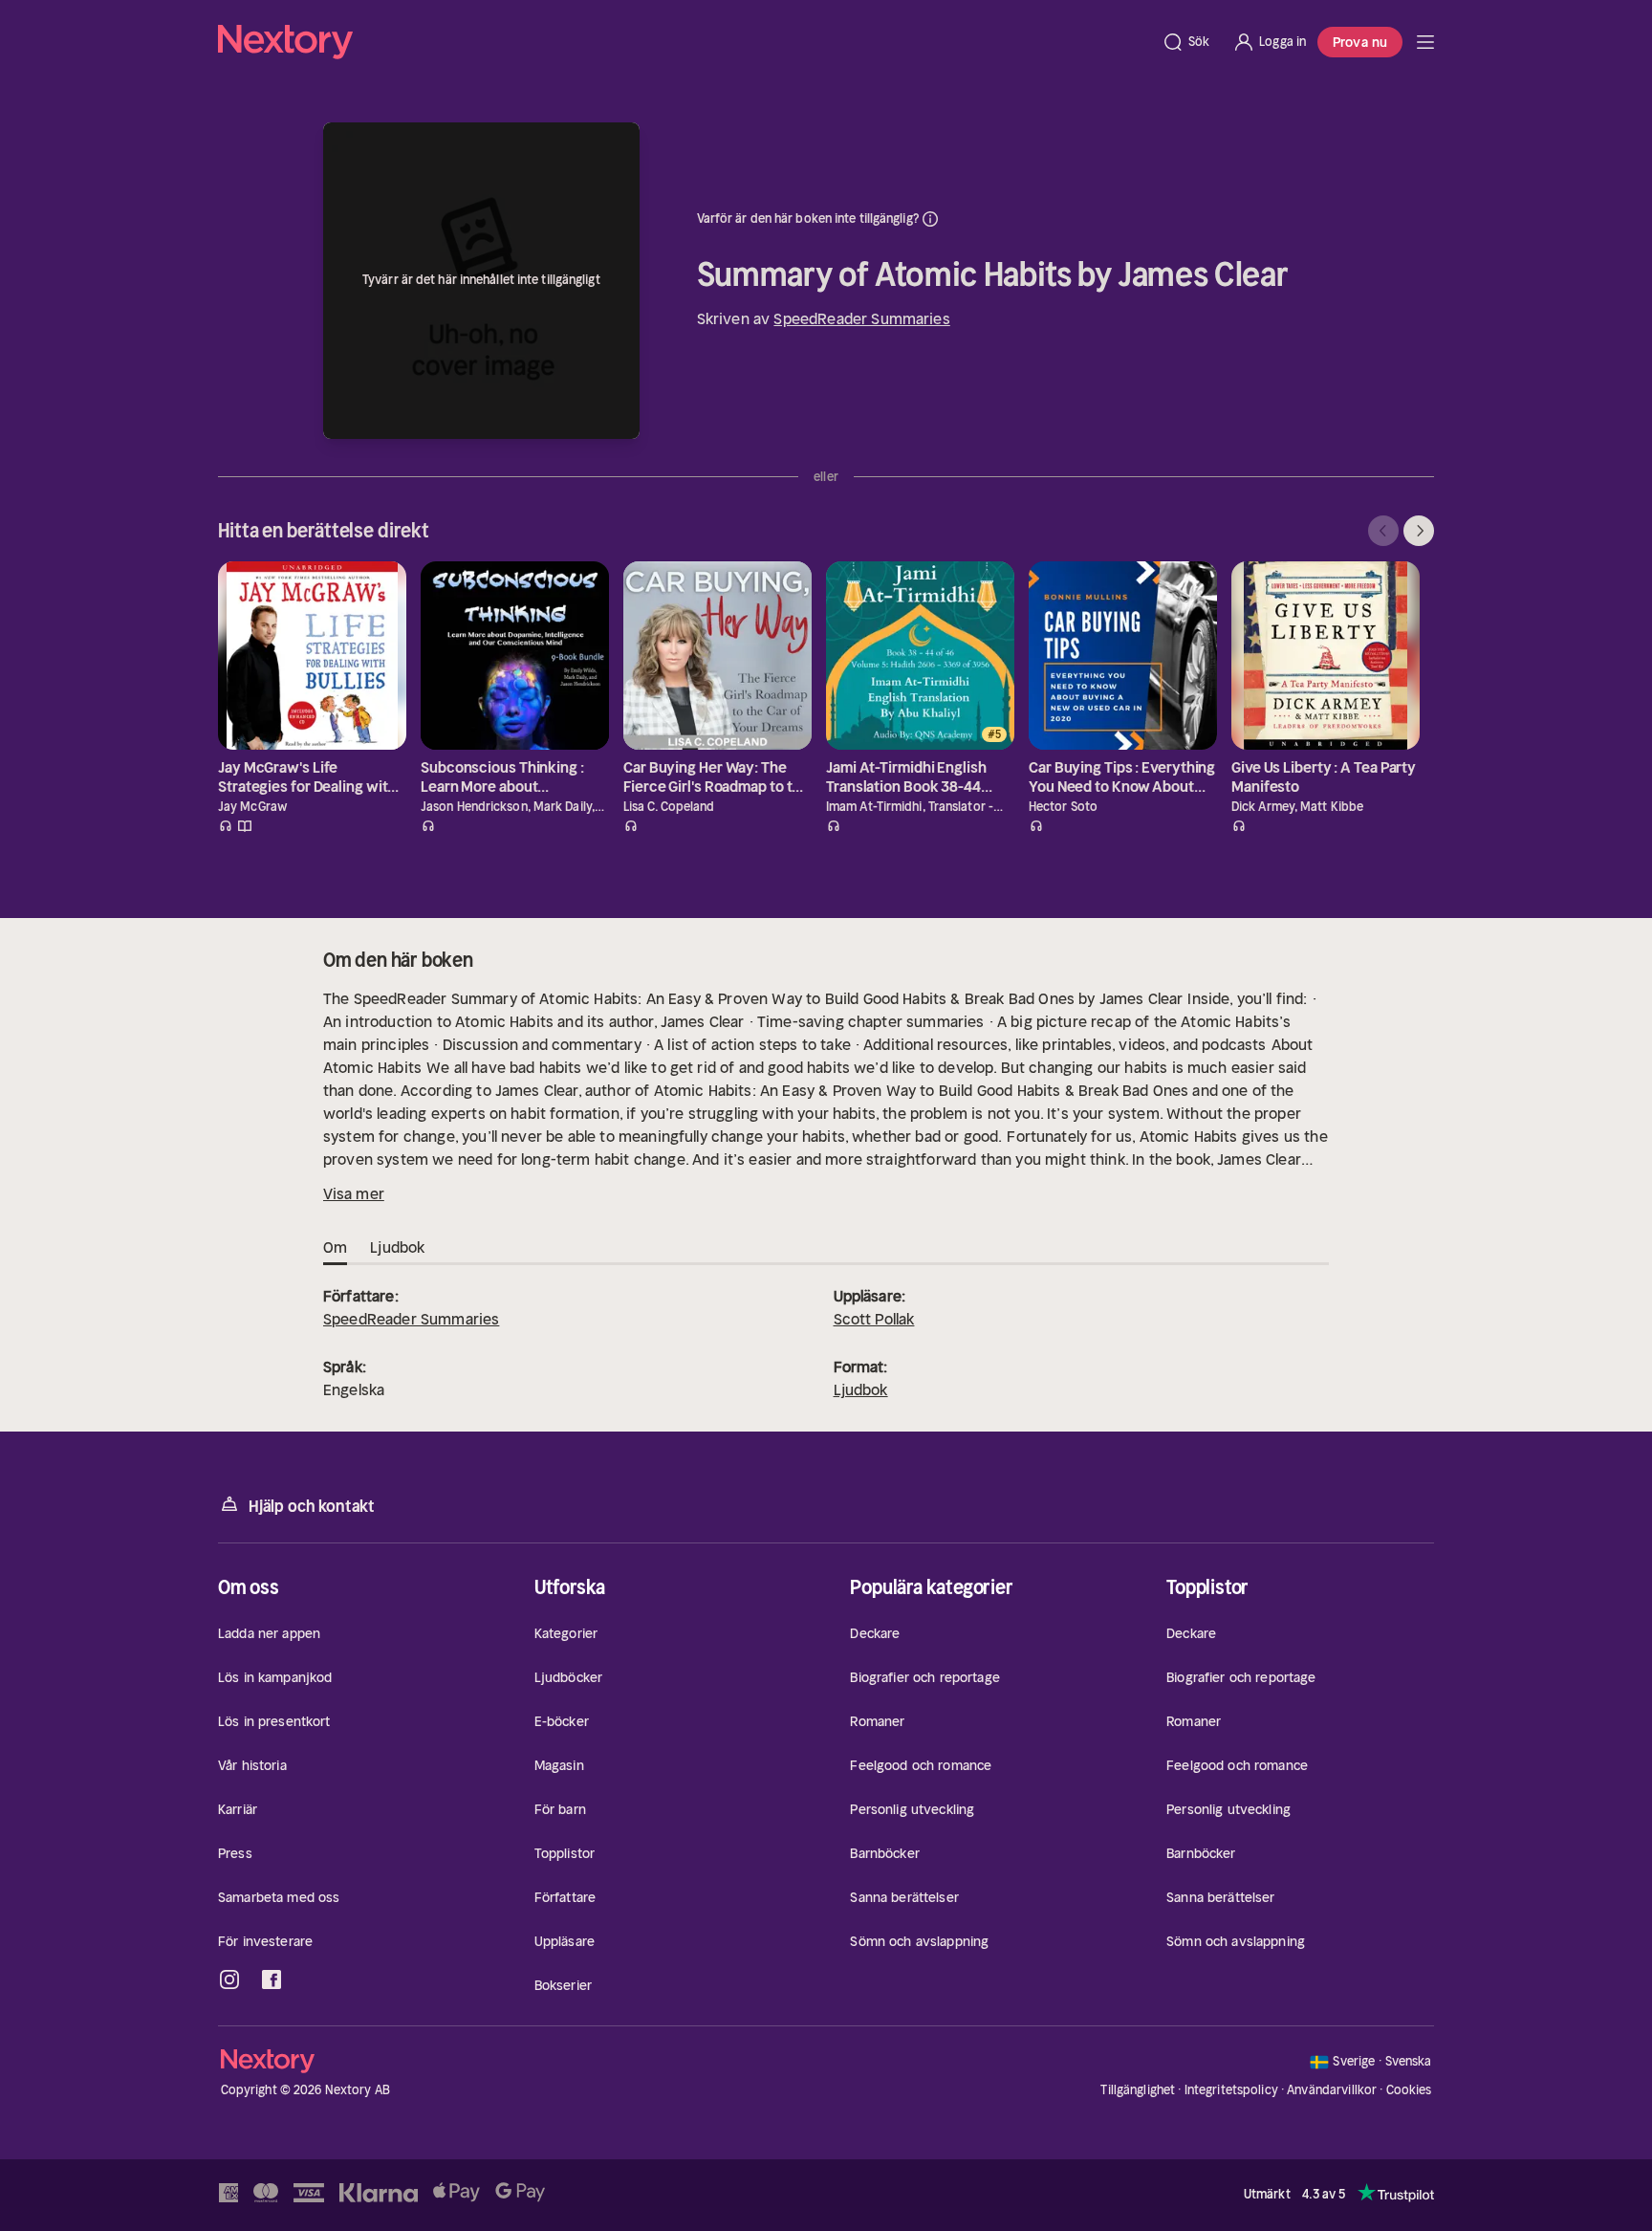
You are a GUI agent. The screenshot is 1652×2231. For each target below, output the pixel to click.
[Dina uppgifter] (930, 219)
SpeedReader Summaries (861, 318)
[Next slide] (1419, 531)
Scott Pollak (874, 1319)
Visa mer (354, 1193)
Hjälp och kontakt (312, 1506)
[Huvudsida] (1425, 42)
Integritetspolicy (1231, 2090)
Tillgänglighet (1138, 2090)
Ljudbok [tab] (397, 1247)
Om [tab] (335, 1247)
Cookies (1409, 2090)
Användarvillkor (1332, 2090)
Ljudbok (861, 1389)
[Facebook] (272, 1979)
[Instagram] (229, 1979)
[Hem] (684, 42)
